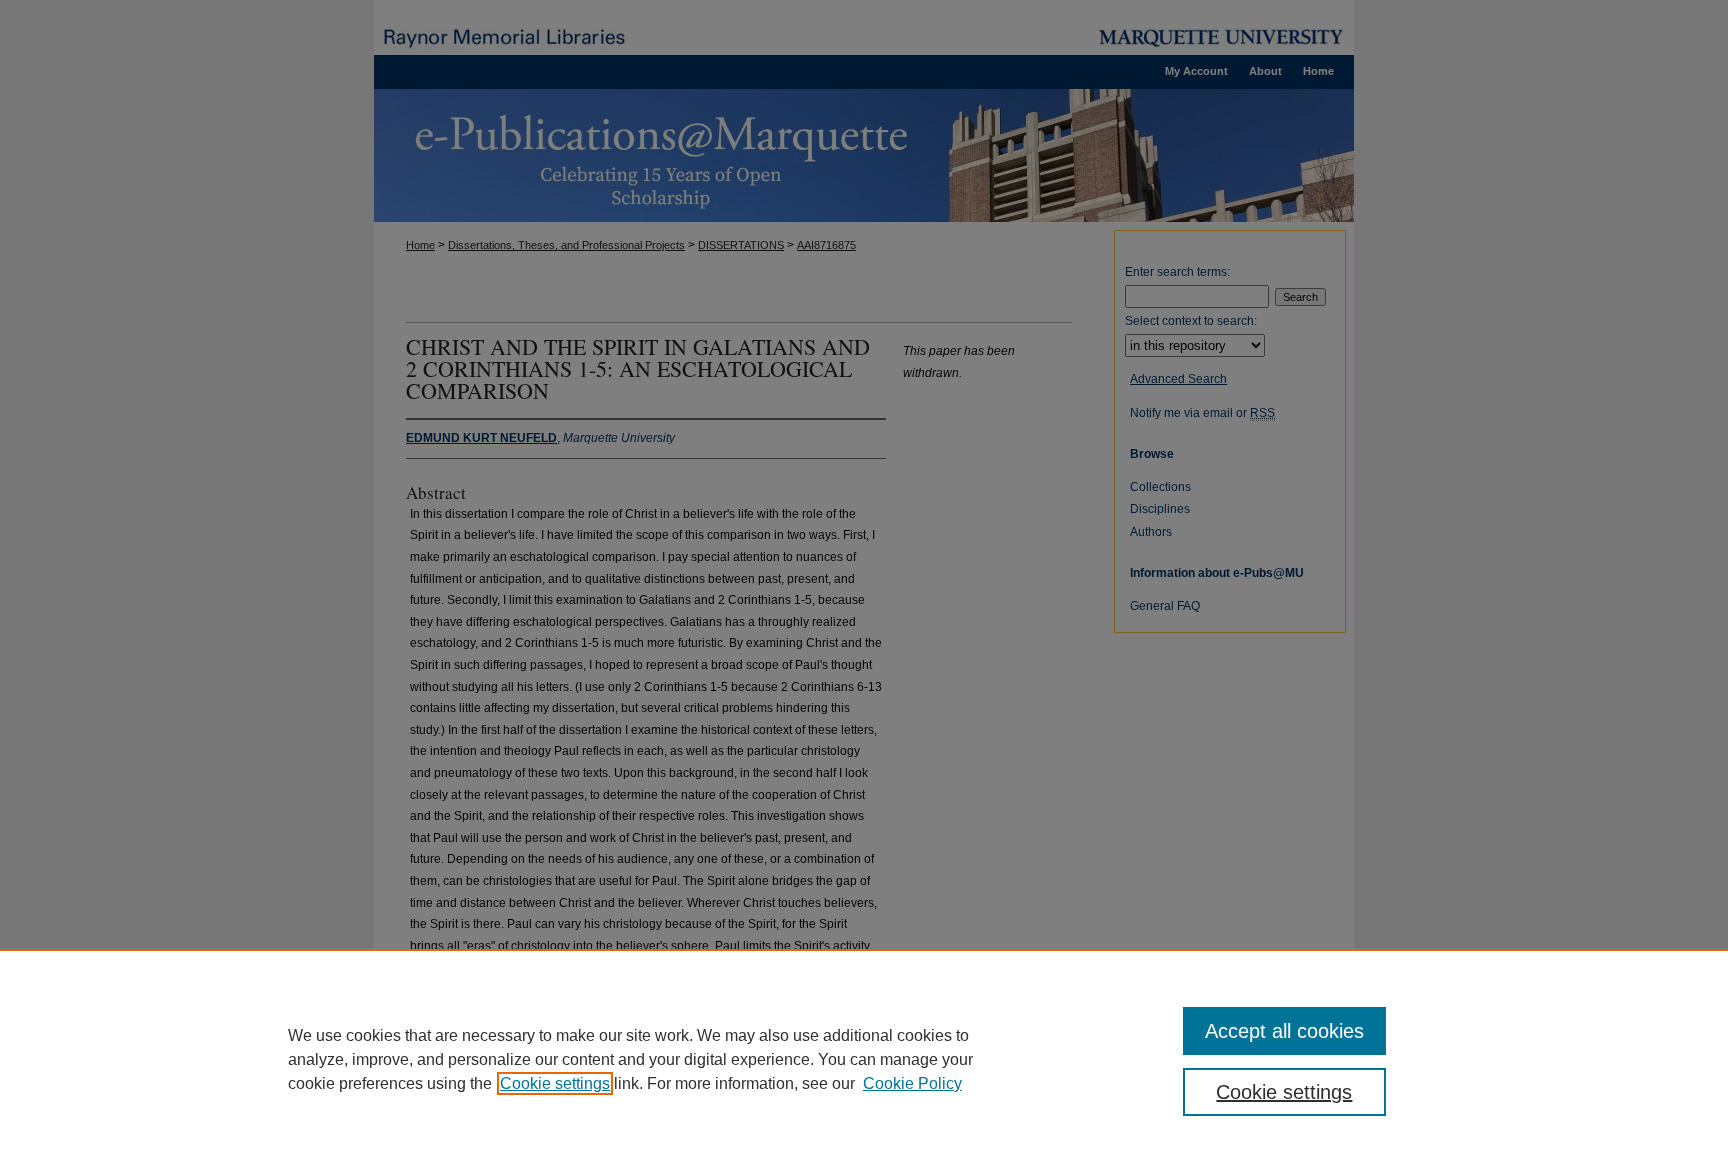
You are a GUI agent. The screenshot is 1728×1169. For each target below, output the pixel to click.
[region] (864, 1059)
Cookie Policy (912, 1083)
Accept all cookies (1284, 1031)
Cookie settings (555, 1083)
